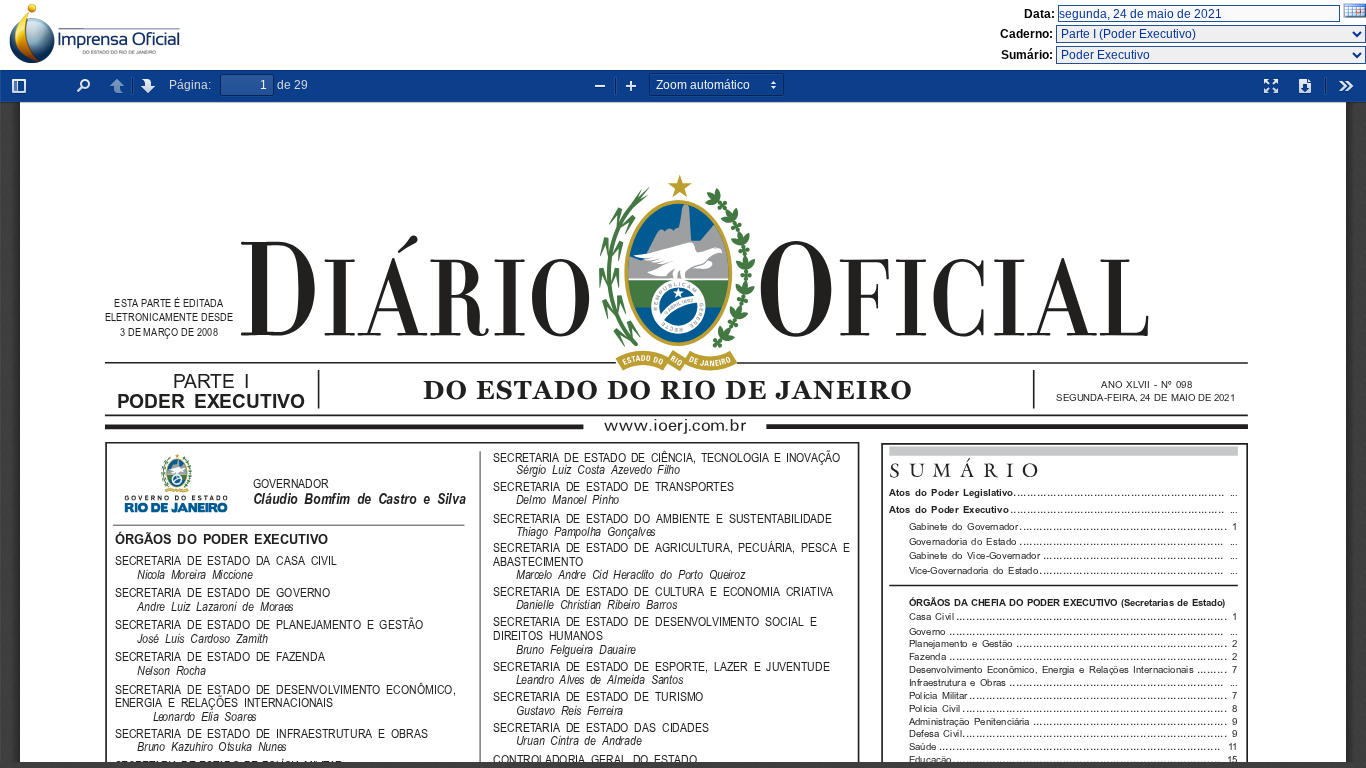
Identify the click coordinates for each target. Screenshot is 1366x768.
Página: (190, 85)
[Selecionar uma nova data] (1354, 14)
